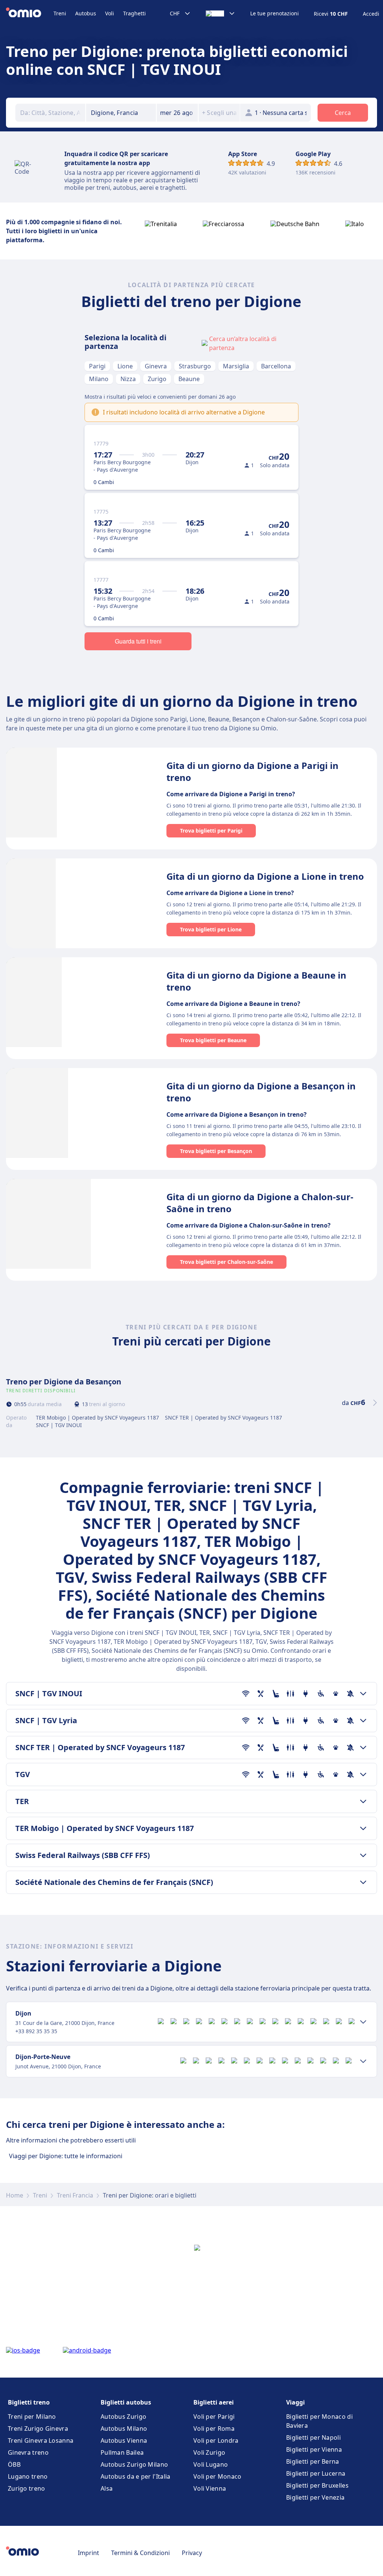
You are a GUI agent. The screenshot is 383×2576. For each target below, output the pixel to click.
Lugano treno (28, 2476)
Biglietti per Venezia (315, 2497)
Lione (125, 366)
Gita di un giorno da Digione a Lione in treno (265, 876)
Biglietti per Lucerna (316, 2473)
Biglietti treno (29, 2402)
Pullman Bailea (122, 2452)
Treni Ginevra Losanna (41, 2440)
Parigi (97, 366)
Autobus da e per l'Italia (136, 2476)
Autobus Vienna (124, 2440)
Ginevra (156, 366)
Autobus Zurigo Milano (134, 2464)
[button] (177, 113)
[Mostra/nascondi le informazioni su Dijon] (363, 2022)
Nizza (128, 379)
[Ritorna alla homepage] (30, 13)
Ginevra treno (28, 2452)
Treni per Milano (32, 2417)
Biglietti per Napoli (313, 2437)
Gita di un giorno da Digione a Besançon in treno (261, 1092)
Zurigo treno (27, 2488)
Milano (99, 379)
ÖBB (14, 2464)
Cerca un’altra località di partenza (243, 343)
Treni (60, 13)
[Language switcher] (220, 13)
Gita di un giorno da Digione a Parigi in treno (252, 771)
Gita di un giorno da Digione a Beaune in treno (256, 981)
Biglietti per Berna (313, 2461)
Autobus (86, 13)
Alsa (107, 2488)
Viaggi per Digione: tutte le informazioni (66, 2156)
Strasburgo (195, 366)
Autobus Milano (124, 2429)
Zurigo (157, 379)
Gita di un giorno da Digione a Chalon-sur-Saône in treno (260, 1203)
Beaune (189, 379)
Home (15, 2195)
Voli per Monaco (217, 2476)
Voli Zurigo (209, 2452)
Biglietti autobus (126, 2402)
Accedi (371, 14)
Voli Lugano (211, 2464)
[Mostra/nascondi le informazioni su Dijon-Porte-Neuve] (363, 2061)
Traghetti (134, 13)
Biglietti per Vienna (314, 2449)
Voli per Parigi (214, 2417)
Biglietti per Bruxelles (317, 2485)
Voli (110, 13)
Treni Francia (75, 2195)
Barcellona (276, 366)
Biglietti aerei (214, 2402)
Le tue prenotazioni (275, 13)
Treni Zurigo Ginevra (38, 2429)
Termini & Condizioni (140, 2553)
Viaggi (295, 2402)
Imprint (88, 2553)
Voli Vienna (210, 2488)
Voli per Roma (214, 2429)
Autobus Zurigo (123, 2417)
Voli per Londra (216, 2440)
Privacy (192, 2553)
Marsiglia (236, 366)
